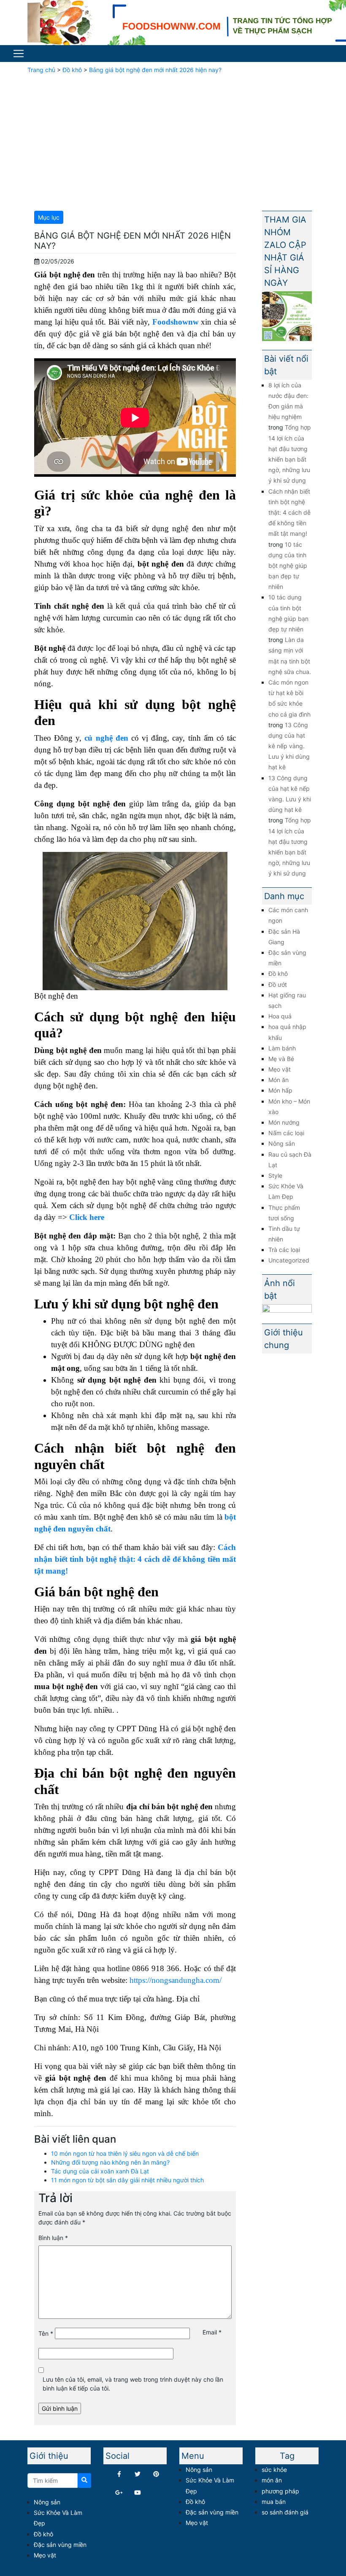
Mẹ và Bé (281, 1059)
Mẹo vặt (280, 1069)
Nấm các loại (286, 1133)
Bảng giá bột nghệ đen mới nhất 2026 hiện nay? (155, 70)
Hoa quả (280, 1016)
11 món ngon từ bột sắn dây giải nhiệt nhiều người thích (127, 2180)
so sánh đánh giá (285, 2512)
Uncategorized (289, 1260)
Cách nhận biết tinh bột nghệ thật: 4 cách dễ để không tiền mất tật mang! (289, 513)
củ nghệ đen (106, 738)
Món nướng (284, 1122)
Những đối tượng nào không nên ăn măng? (110, 2162)
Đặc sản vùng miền (60, 2545)
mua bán (274, 2502)
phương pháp (280, 2491)
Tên (46, 2333)
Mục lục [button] (49, 217)
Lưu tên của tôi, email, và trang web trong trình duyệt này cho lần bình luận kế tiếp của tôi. (133, 2384)
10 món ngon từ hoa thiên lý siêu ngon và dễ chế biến (125, 2153)
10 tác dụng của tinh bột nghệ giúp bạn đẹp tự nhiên (288, 566)
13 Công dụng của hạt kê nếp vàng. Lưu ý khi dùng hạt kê (289, 746)
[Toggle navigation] (19, 54)
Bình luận (53, 2238)
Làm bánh (282, 1048)
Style (275, 1175)
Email (212, 2332)
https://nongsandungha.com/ (176, 1980)
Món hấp (280, 1090)
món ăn (272, 2480)
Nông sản (282, 1143)
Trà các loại (284, 1250)
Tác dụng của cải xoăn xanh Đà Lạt (100, 2171)
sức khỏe (274, 2470)
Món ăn (278, 1080)
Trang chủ (41, 70)
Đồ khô (72, 70)
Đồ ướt (278, 984)
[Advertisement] (173, 141)
